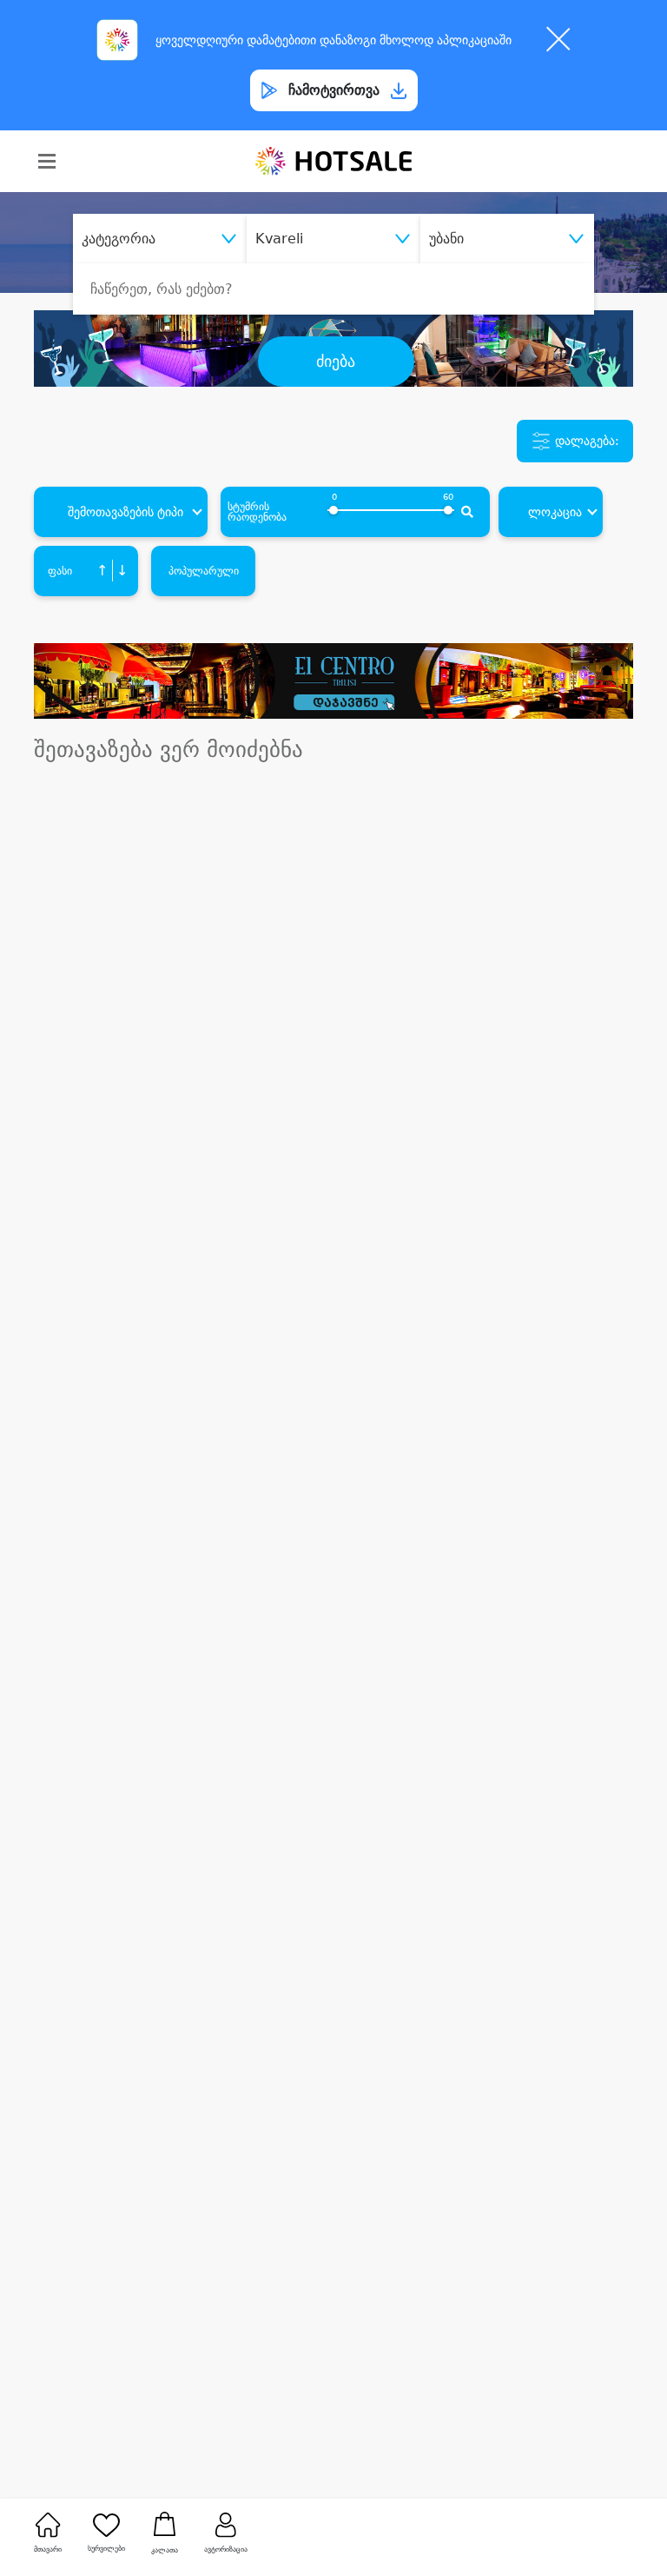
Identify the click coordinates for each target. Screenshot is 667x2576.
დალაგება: (585, 440)
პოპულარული (204, 571)
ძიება (336, 362)
